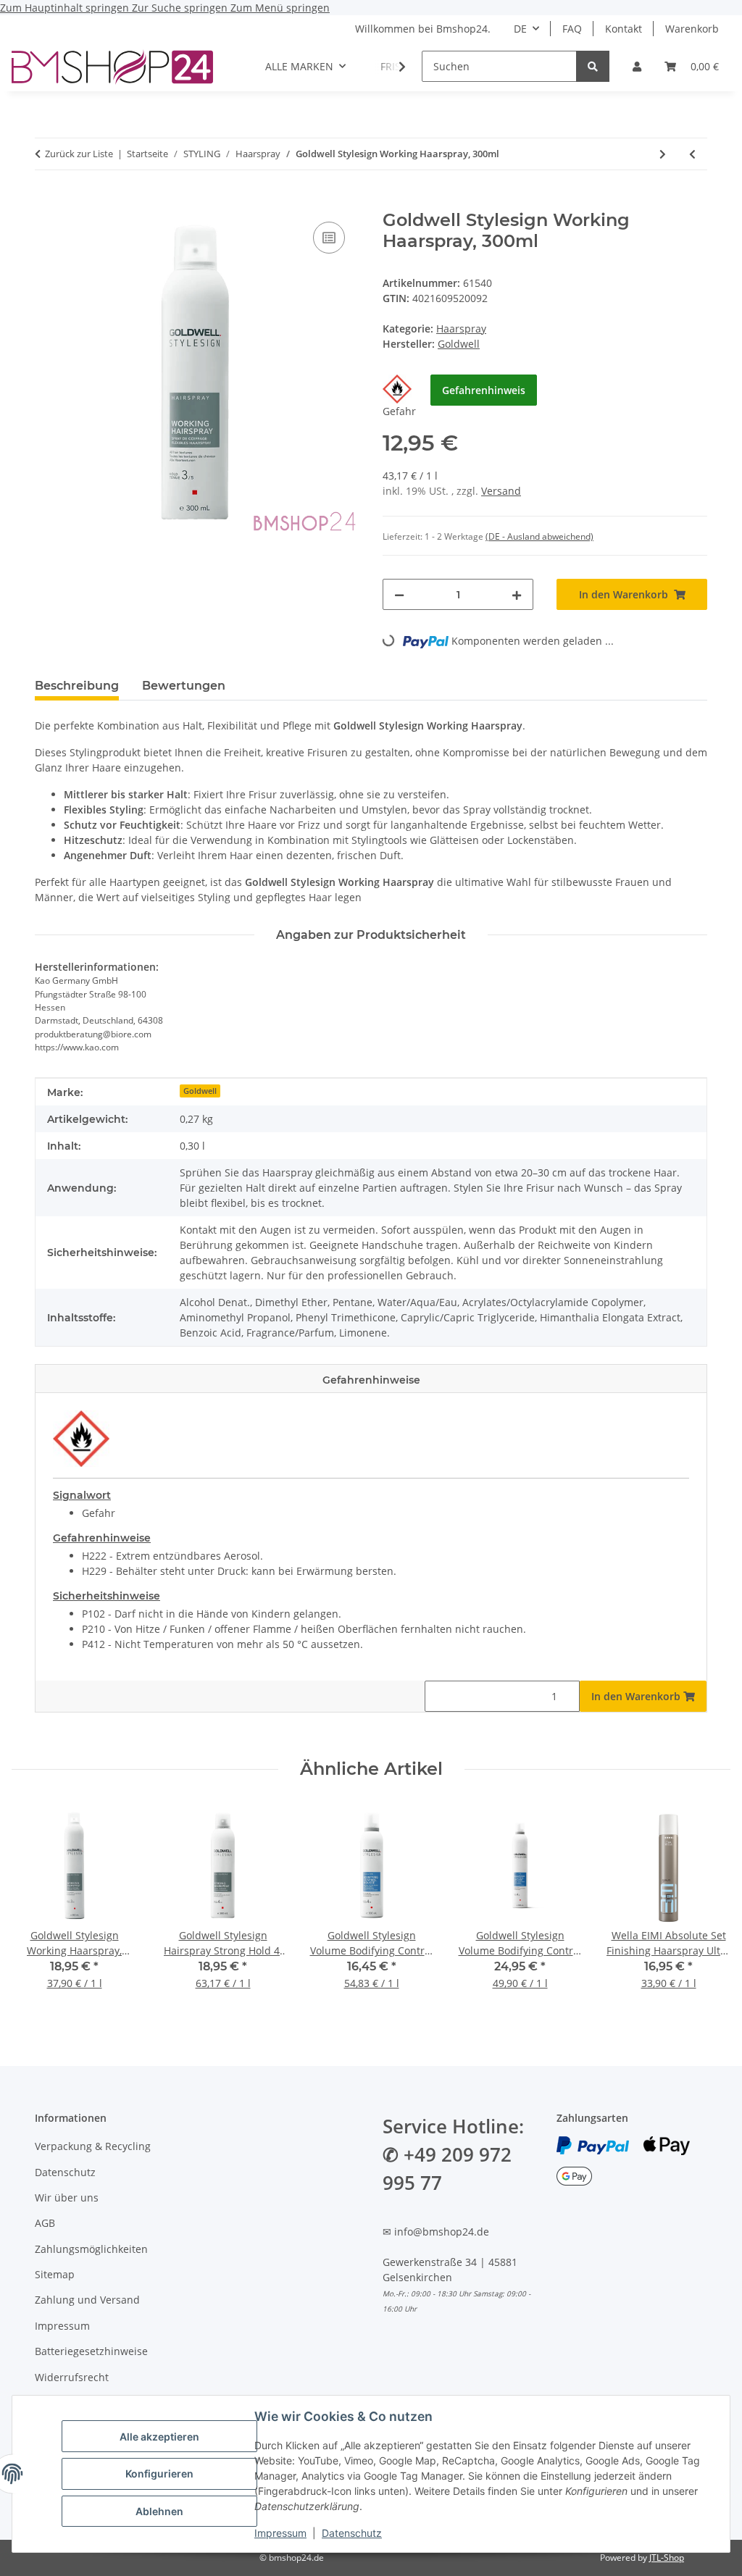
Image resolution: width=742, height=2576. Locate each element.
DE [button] (520, 29)
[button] (637, 66)
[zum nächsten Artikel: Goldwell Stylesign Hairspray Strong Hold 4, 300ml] (663, 154)
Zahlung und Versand (87, 2300)
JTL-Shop (667, 2558)
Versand (501, 491)
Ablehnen (159, 2511)
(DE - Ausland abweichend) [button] (539, 536)
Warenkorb (692, 29)
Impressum (280, 2533)
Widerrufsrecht (72, 2377)
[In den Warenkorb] (46, 202)
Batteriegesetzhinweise (91, 2351)
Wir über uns (67, 2197)
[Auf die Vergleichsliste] (329, 238)
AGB (45, 2223)
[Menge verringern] (399, 594)
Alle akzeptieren (159, 2437)
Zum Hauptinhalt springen (66, 8)
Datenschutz (352, 2533)
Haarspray (461, 329)
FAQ (572, 29)
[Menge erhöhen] (517, 594)
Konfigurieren (159, 2473)
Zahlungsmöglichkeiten (91, 2249)
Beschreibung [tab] (77, 686)
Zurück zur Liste (79, 154)
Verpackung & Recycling (93, 2146)
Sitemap (55, 2274)
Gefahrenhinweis (484, 390)
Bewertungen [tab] (184, 686)
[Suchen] (593, 66)
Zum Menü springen (280, 8)
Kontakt (624, 29)
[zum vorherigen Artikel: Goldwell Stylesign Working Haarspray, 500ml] (692, 154)
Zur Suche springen (181, 8)
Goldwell (200, 1091)
